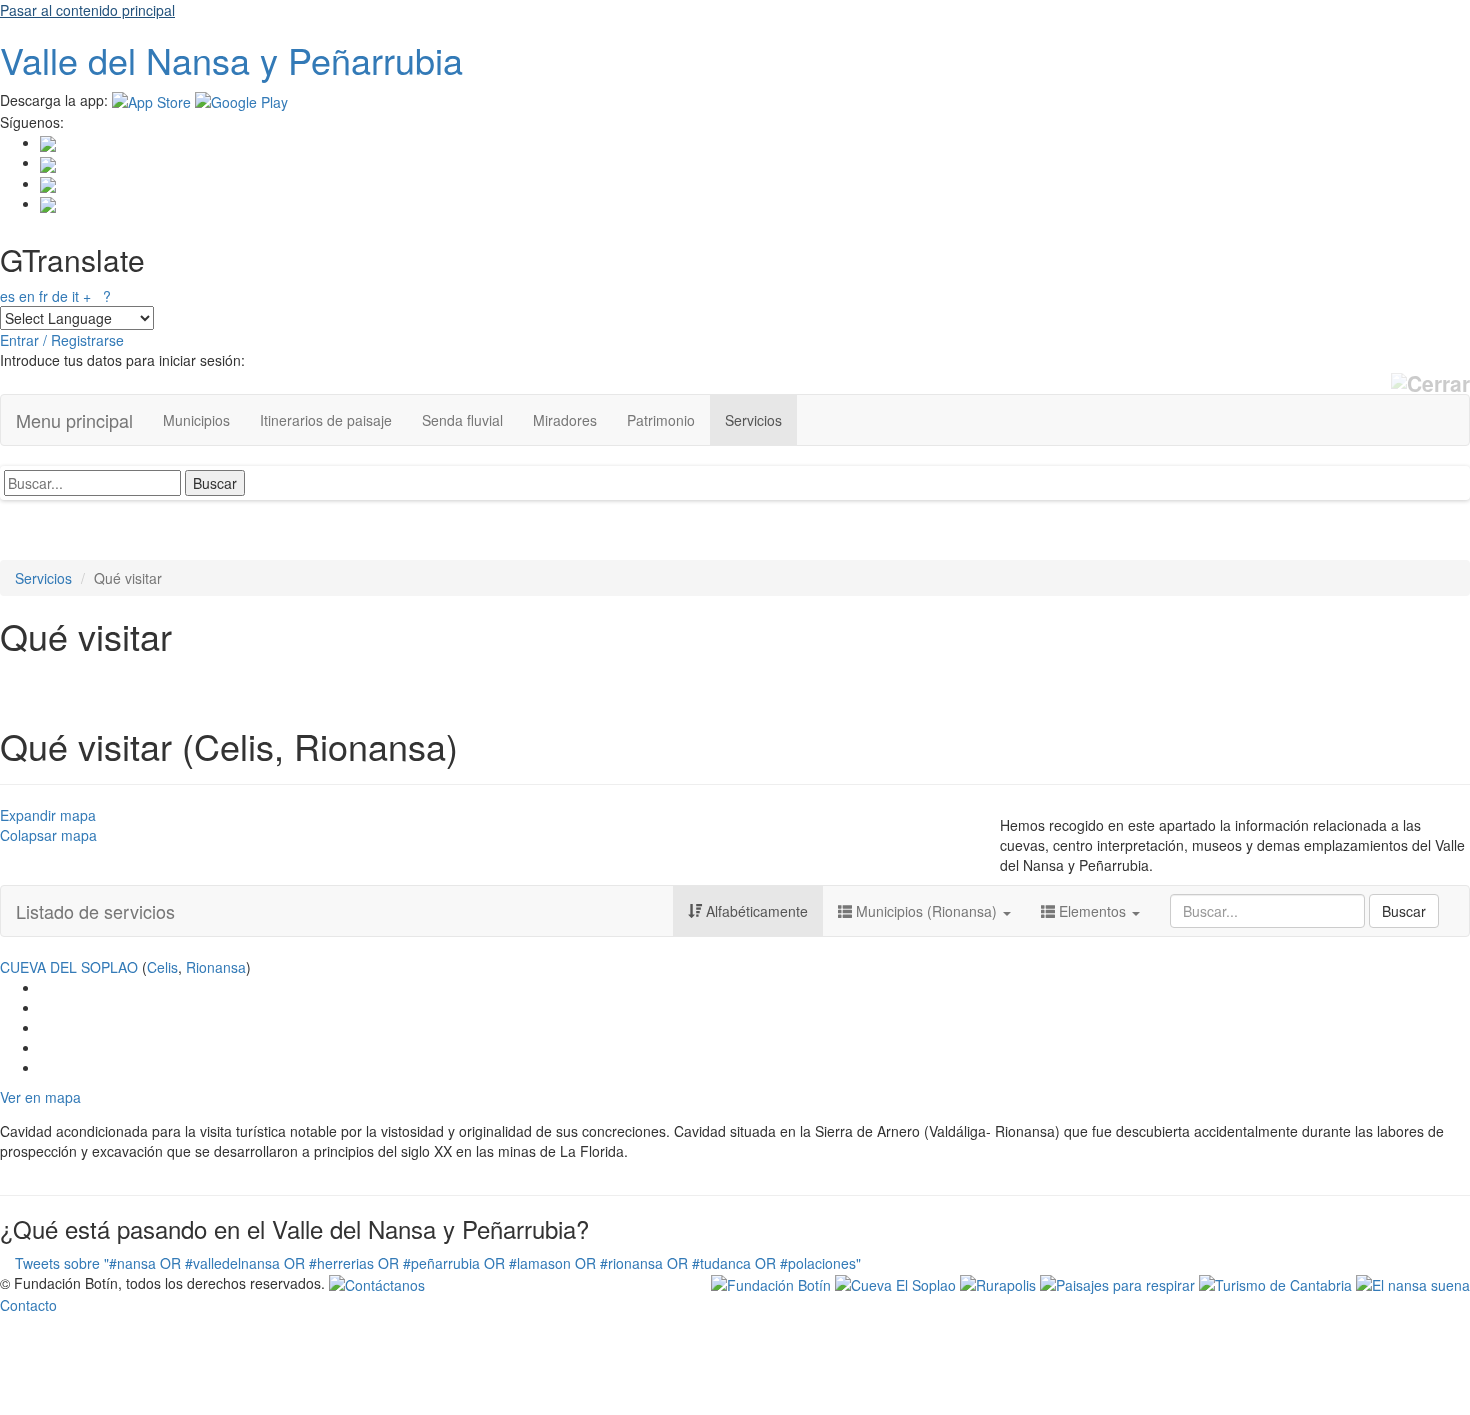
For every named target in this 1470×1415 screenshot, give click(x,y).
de (60, 296)
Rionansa (216, 967)
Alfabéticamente (755, 911)
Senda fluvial (462, 420)
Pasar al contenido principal (87, 10)
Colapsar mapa (48, 835)
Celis (162, 967)
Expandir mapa (48, 815)
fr (43, 296)
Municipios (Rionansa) (926, 911)
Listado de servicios (95, 911)
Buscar (1404, 911)
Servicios (753, 420)
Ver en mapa (40, 1097)
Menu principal (74, 420)
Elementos (1092, 911)
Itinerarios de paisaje (326, 420)
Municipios (196, 420)
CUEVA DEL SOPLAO (69, 967)
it (75, 296)
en (27, 296)
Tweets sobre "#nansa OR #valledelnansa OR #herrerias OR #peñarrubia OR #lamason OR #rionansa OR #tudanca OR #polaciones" (438, 1263)
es (7, 296)
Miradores (565, 420)
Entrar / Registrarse (62, 340)
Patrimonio (661, 420)
